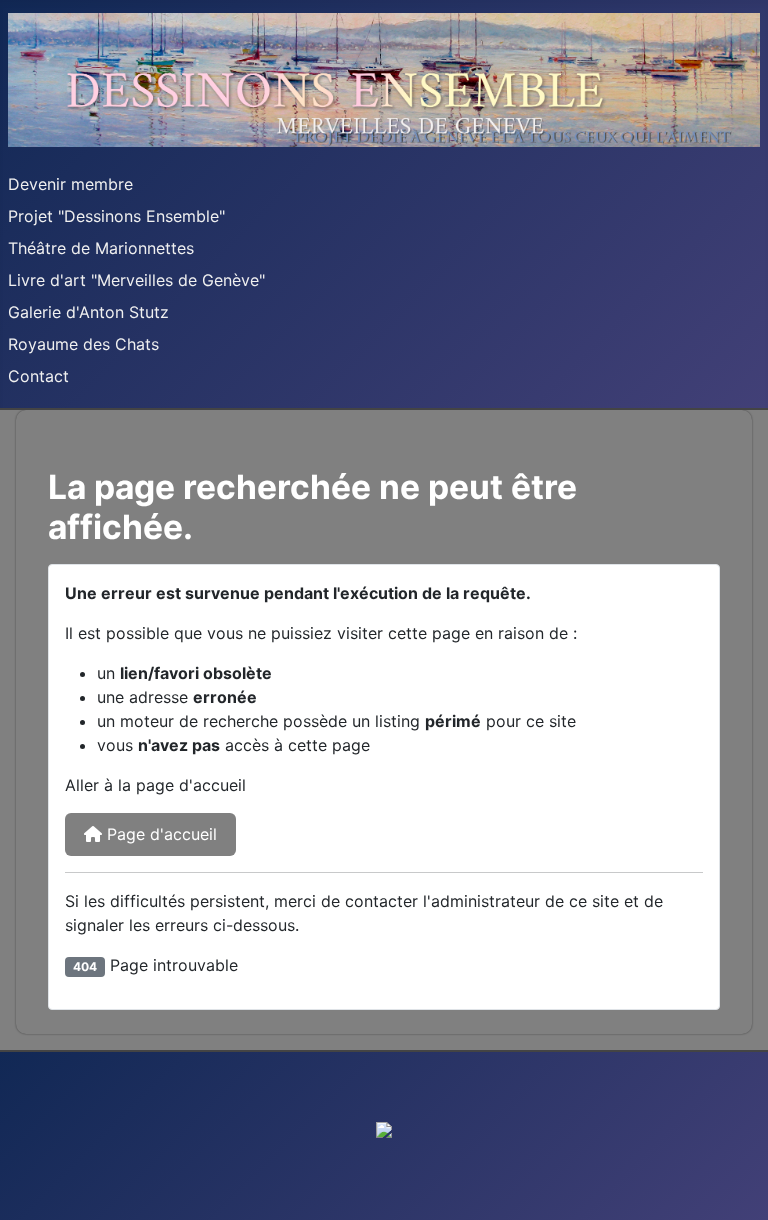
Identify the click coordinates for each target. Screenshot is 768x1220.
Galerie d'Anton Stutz (88, 312)
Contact (38, 376)
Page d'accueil (159, 834)
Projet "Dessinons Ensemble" (116, 216)
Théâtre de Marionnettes (101, 248)
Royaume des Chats (83, 344)
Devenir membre (70, 184)
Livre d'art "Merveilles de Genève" (136, 280)
